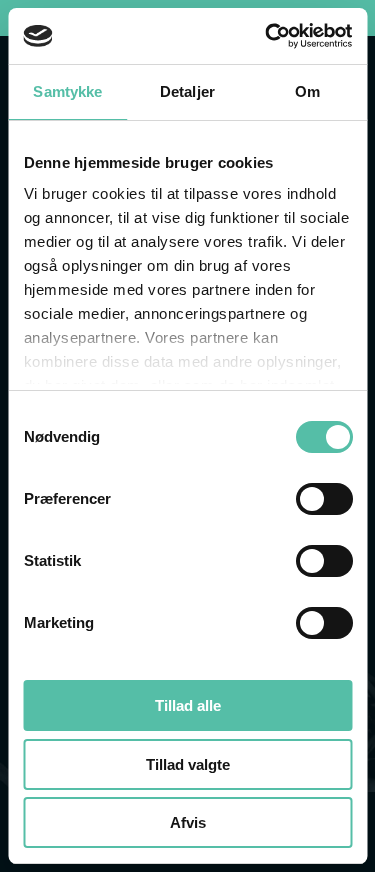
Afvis (188, 822)
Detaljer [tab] (187, 91)
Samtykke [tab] (67, 91)
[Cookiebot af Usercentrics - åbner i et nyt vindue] (267, 36)
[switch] (323, 499)
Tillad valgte (188, 764)
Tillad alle (188, 705)
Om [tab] (307, 91)
